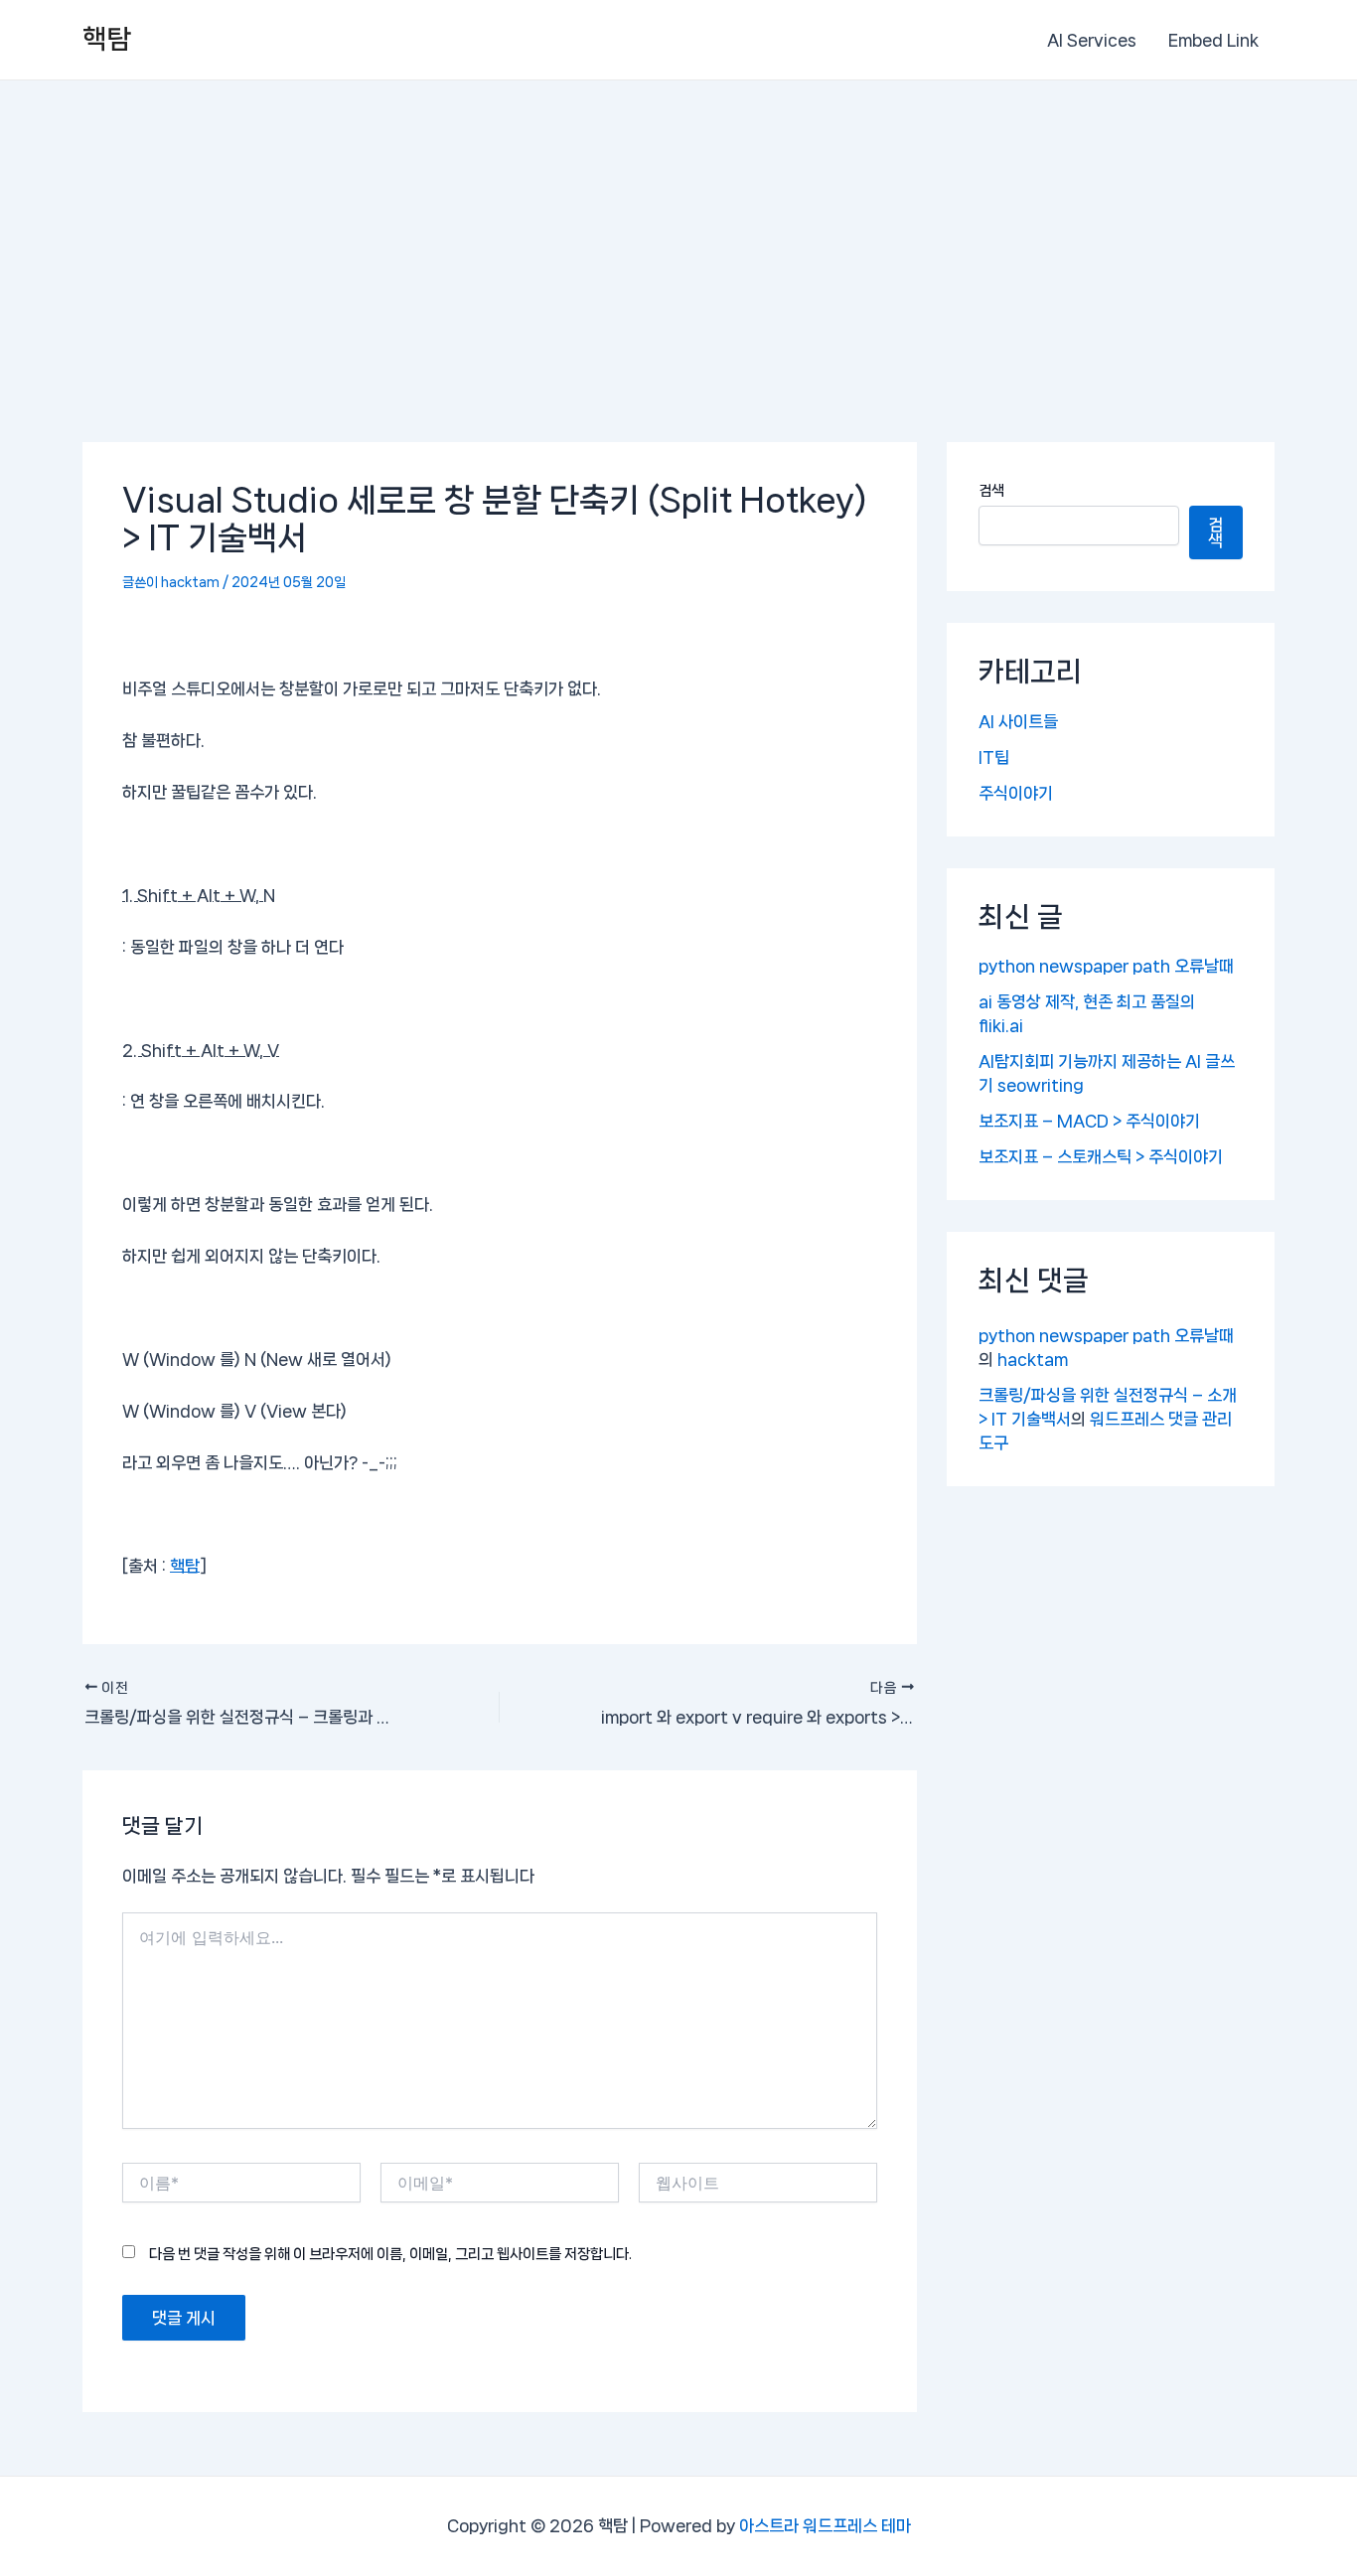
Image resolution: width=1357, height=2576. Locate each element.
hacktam (1033, 1359)
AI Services (1092, 40)
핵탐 (107, 39)
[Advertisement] (678, 229)
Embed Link (1213, 40)
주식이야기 (1016, 793)
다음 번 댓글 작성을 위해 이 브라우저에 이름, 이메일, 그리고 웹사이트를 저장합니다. (390, 2254)
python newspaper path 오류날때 (1106, 966)
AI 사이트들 (1018, 721)
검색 (991, 491)
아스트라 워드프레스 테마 (825, 2525)
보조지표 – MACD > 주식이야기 (1089, 1121)
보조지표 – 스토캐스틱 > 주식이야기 (1101, 1156)
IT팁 (994, 757)
